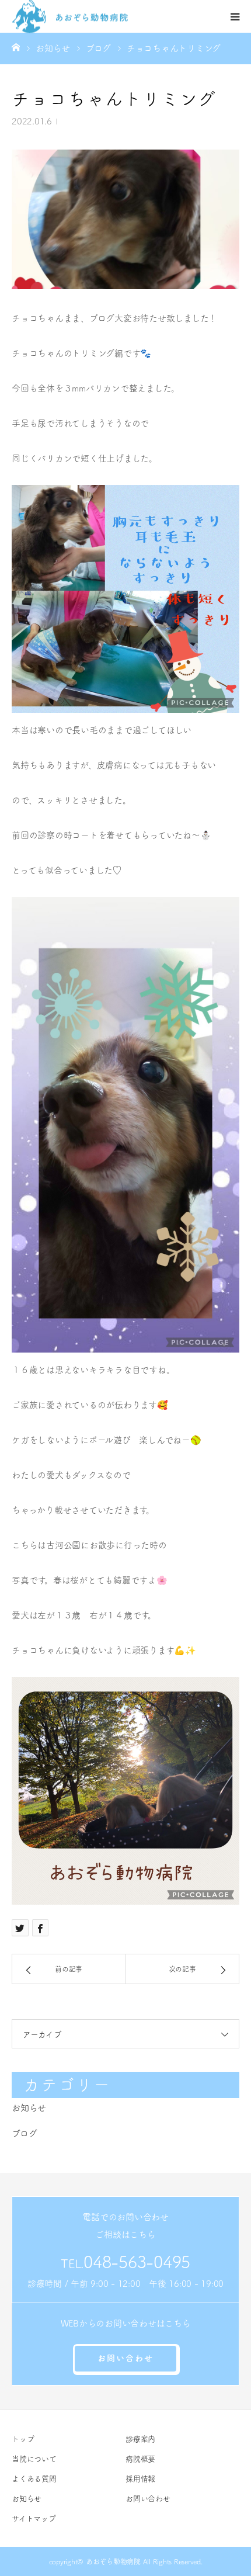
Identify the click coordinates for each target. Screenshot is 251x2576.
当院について (34, 2459)
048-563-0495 (137, 2262)
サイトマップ (34, 2518)
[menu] (235, 16)
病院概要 (140, 2459)
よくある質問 (34, 2479)
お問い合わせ (125, 2358)
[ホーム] (16, 47)
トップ (23, 2439)
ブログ (24, 2133)
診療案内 (140, 2439)
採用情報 (140, 2479)
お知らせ (29, 2108)
